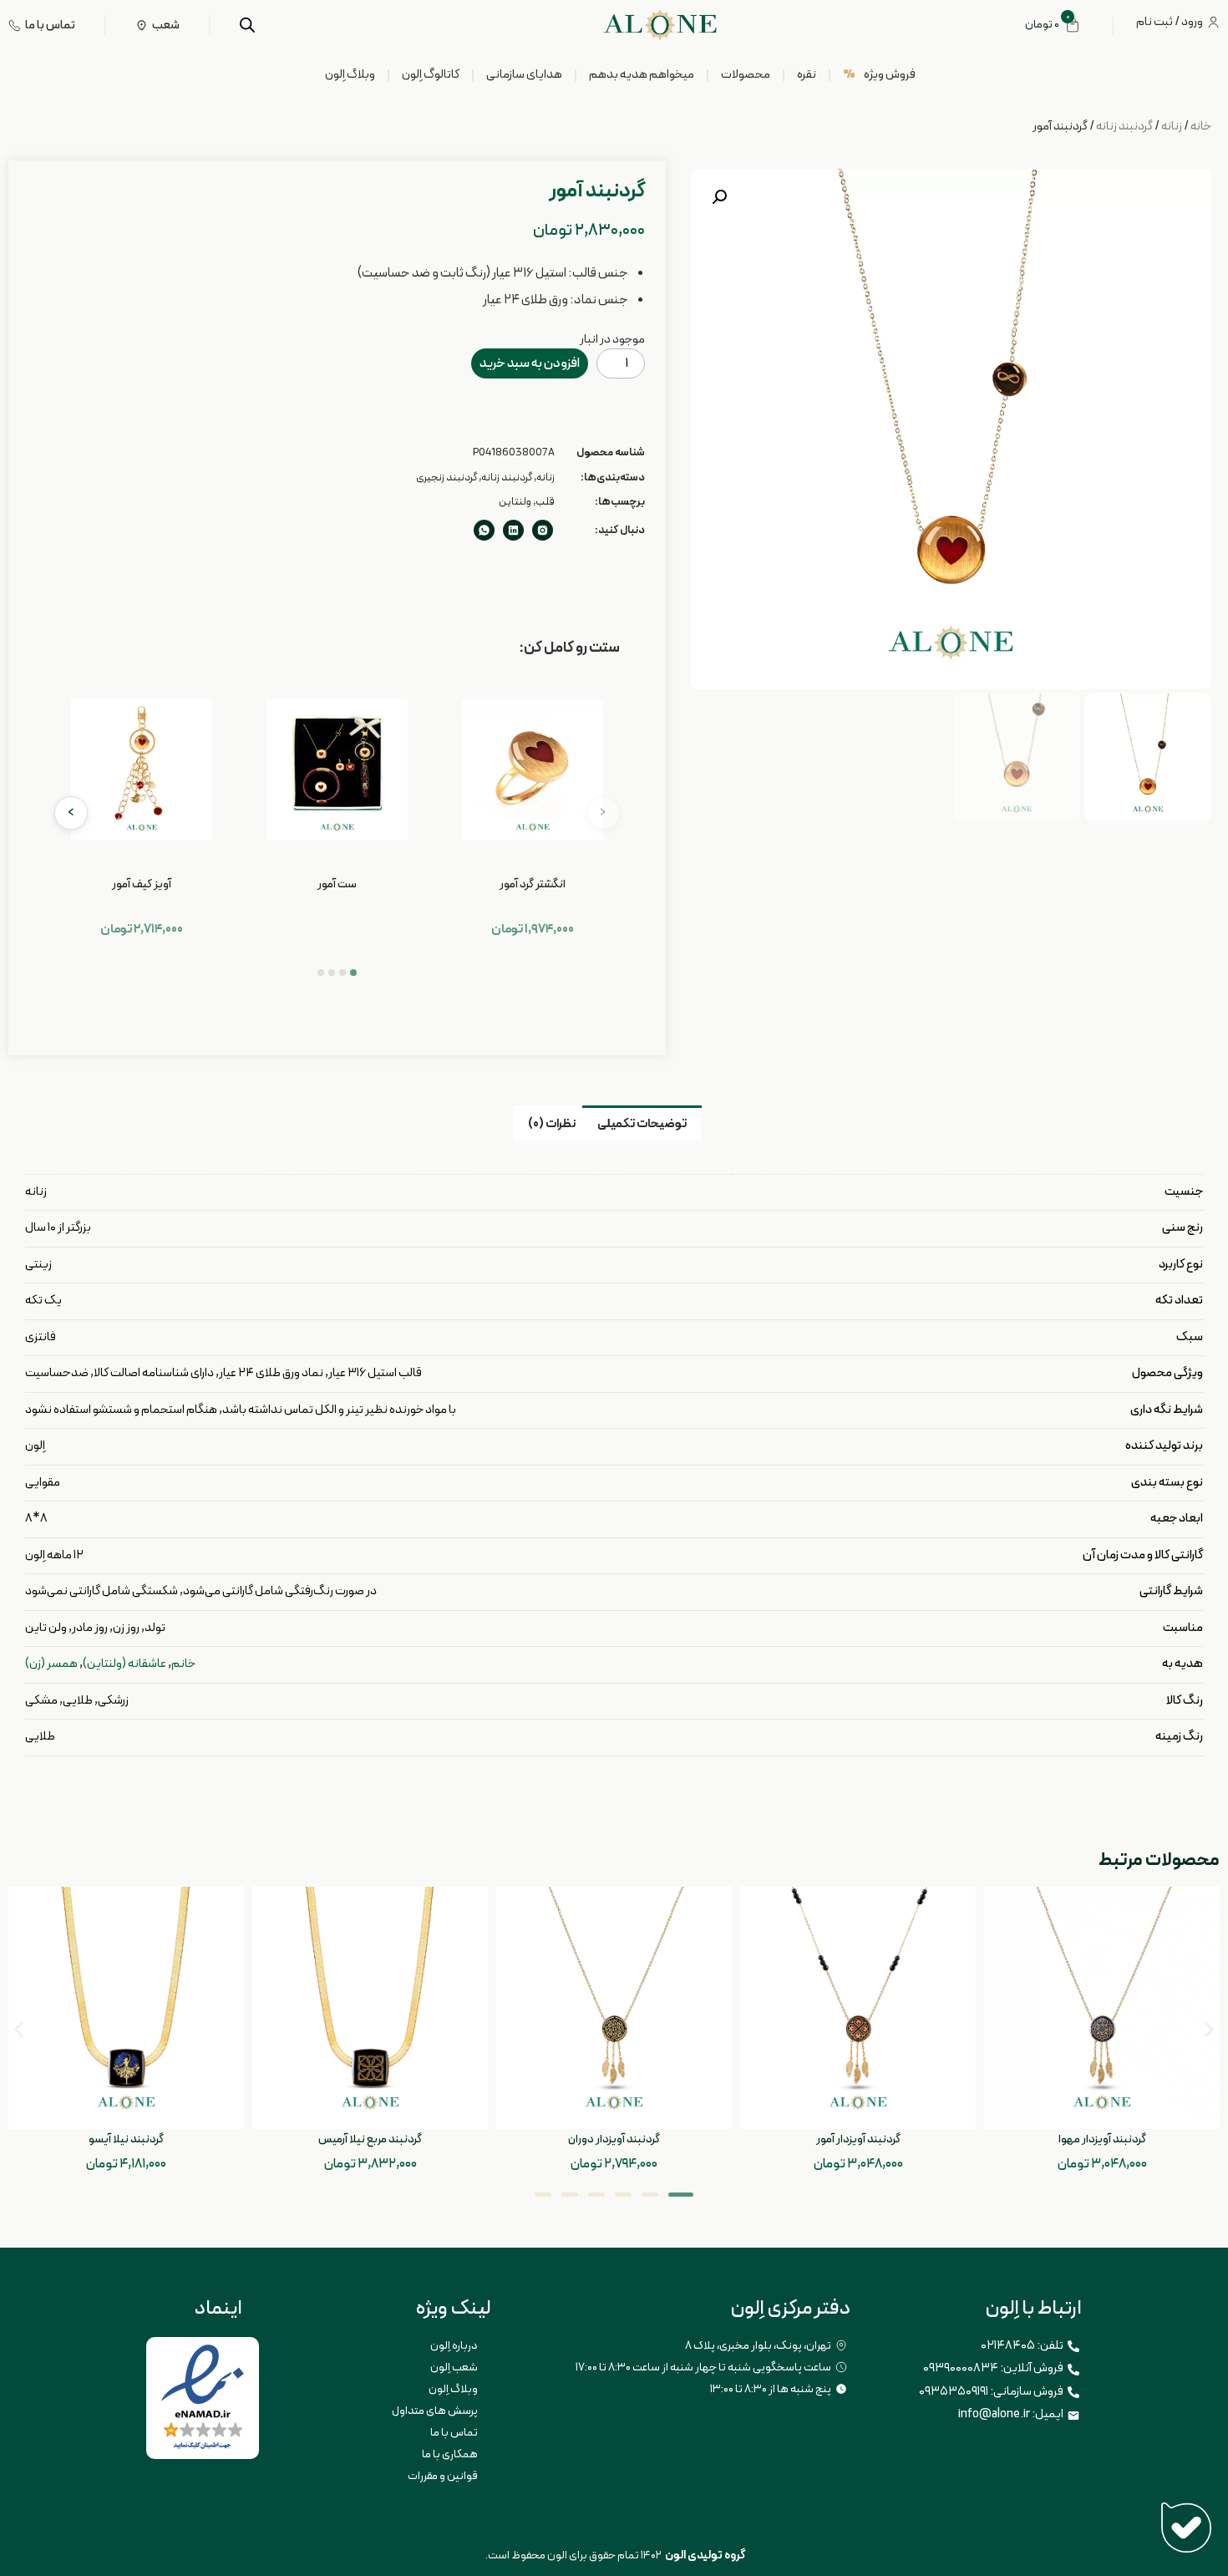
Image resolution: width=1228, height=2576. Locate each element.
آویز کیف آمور (142, 884)
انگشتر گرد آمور (533, 884)
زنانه (1172, 126)
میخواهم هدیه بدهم (642, 75)
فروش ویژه (879, 75)
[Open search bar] (247, 25)
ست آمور (337, 884)
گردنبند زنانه (1124, 126)
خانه (1201, 126)
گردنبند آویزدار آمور (858, 2139)
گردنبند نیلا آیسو (126, 2139)
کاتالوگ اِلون (431, 75)
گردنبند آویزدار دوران (614, 2139)
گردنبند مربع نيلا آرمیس (370, 2139)
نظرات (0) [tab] (552, 1124)
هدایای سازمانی (524, 75)
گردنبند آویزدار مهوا (1102, 2139)
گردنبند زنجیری (447, 478)
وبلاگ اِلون (350, 75)
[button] (719, 197)
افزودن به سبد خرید (530, 363)
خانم (183, 1664)
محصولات (746, 75)
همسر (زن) (51, 1664)
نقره (807, 75)
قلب (545, 502)
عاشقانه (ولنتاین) (124, 1664)
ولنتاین (515, 502)
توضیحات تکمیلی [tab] (642, 1124)
